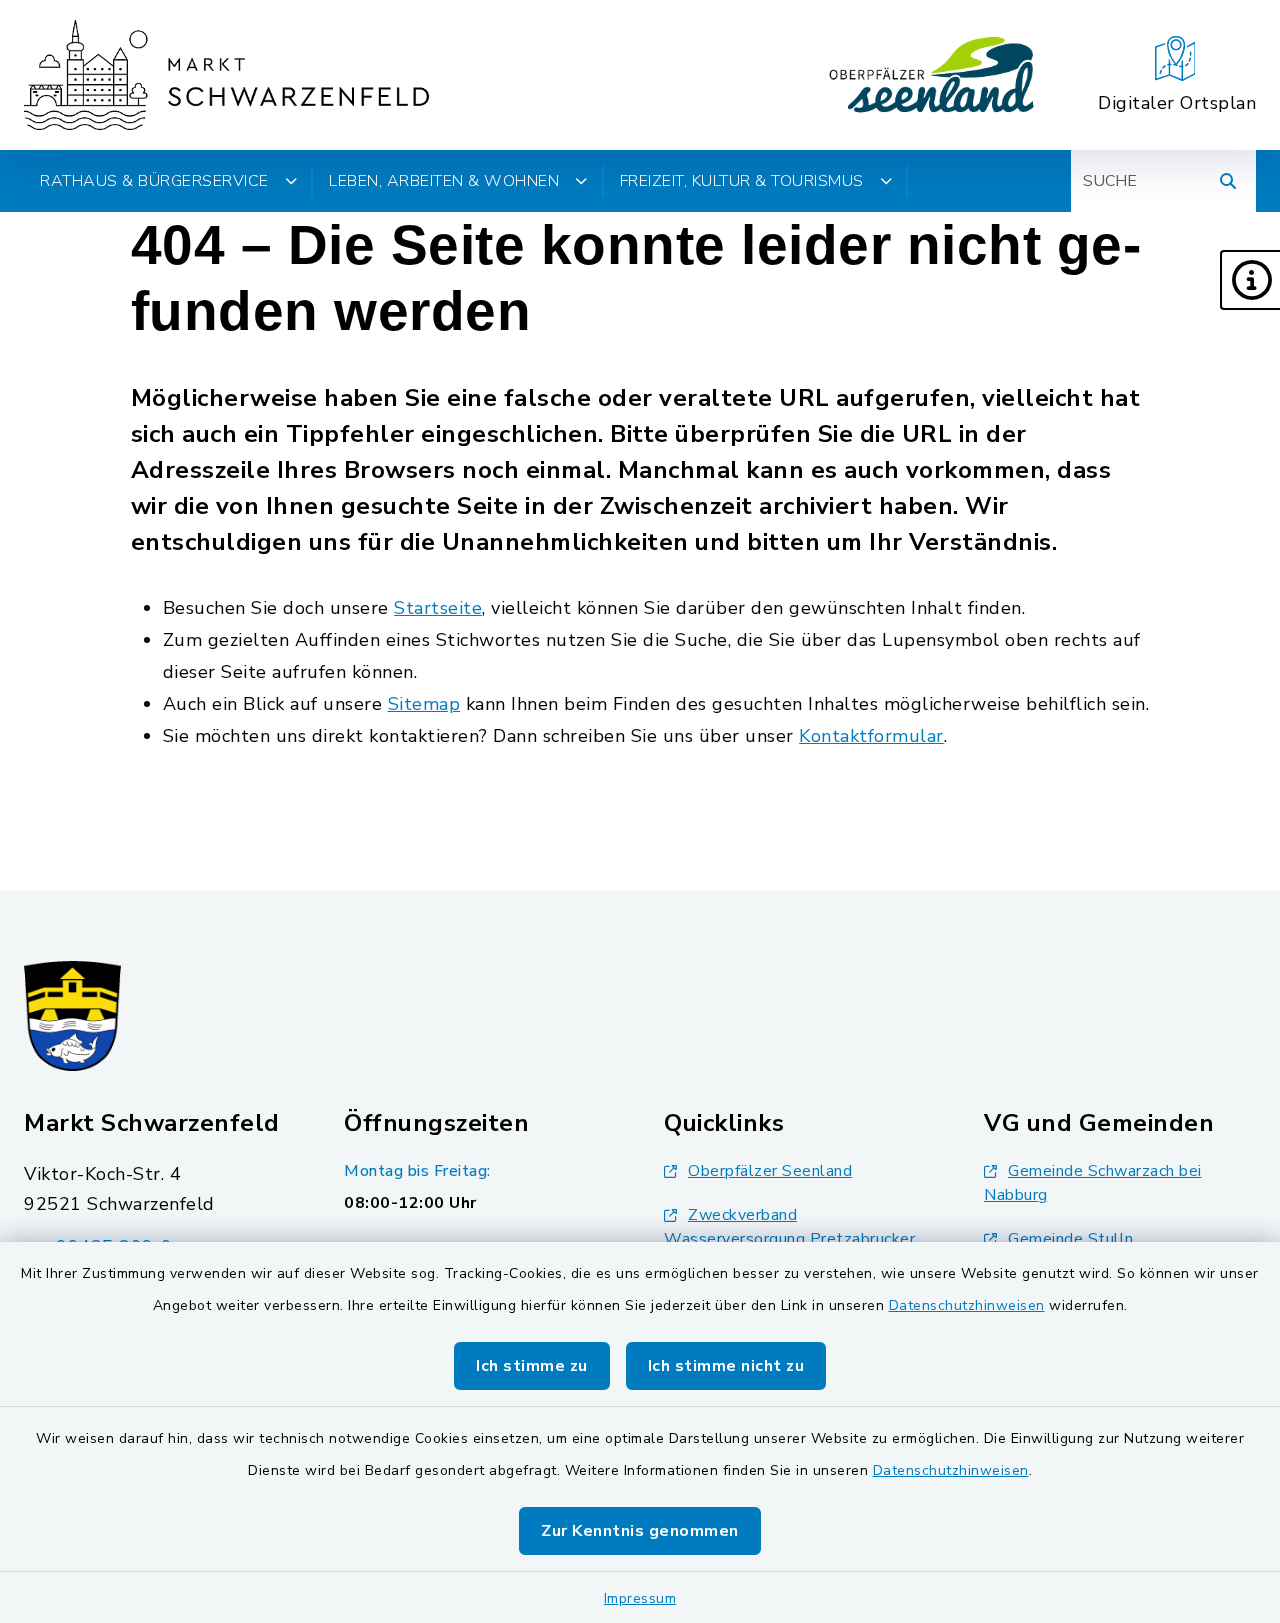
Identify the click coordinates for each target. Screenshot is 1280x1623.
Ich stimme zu (532, 1366)
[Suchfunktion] (1228, 181)
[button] (1250, 280)
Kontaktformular (871, 736)
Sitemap (424, 704)
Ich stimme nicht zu (726, 1366)
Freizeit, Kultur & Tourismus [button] (742, 181)
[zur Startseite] (226, 75)
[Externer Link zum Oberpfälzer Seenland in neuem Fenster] (932, 75)
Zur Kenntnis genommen (640, 1531)
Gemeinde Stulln (1071, 1239)
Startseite (438, 608)
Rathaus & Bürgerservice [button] (154, 181)
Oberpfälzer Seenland (770, 1171)
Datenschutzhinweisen (967, 1305)
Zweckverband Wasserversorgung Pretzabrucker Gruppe (789, 1239)
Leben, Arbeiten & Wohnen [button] (444, 181)
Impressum (640, 1598)
